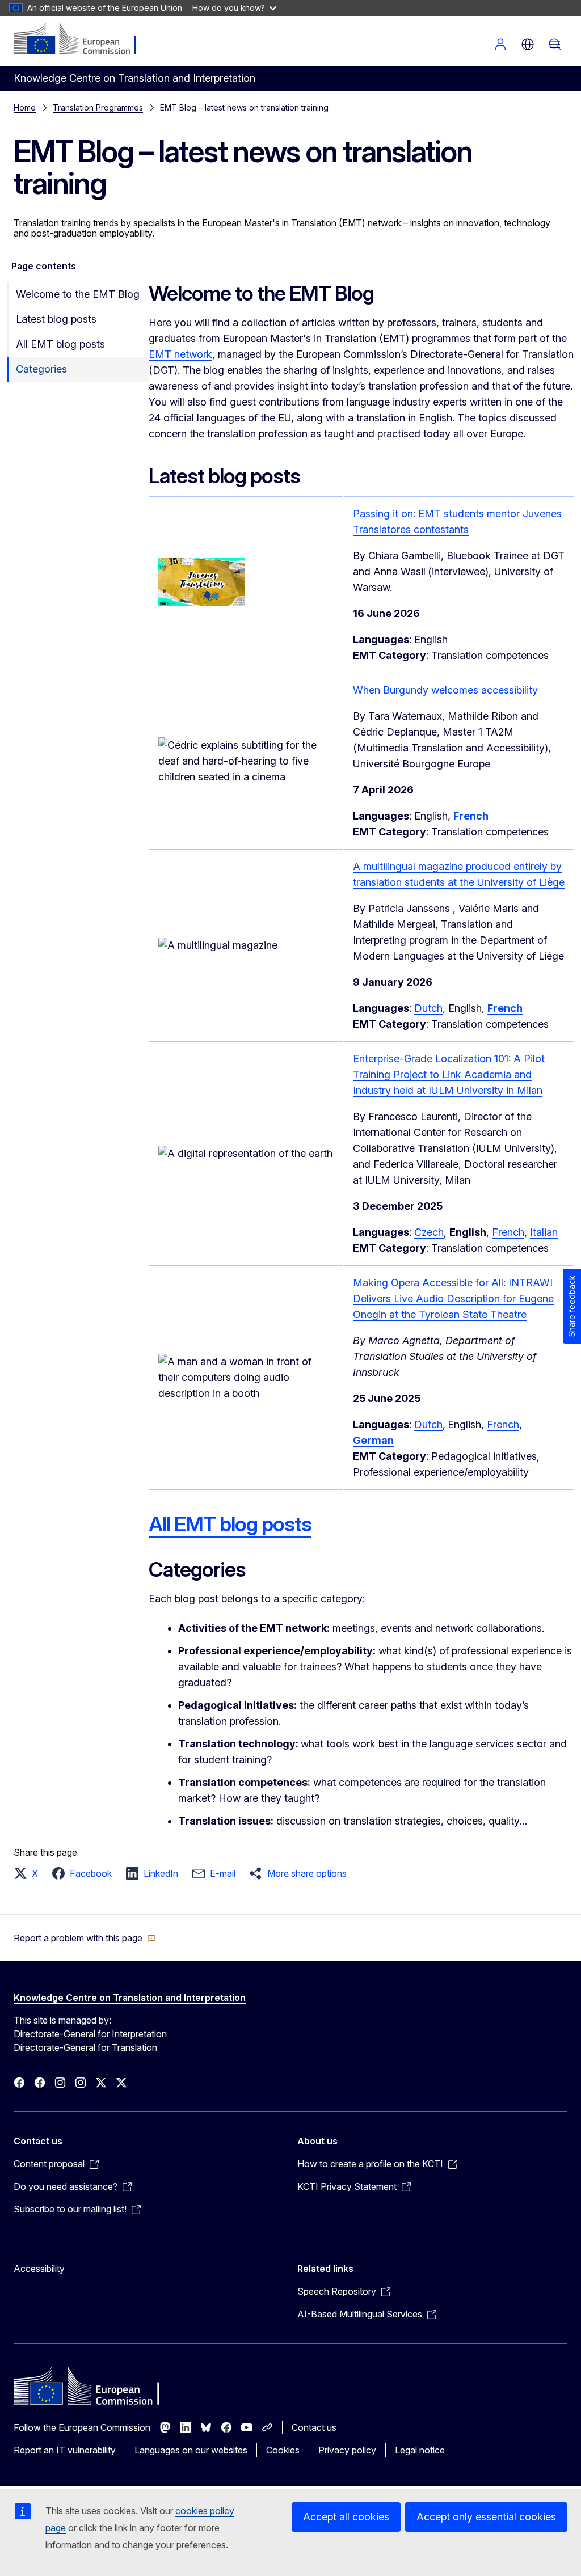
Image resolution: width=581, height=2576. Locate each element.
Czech (429, 1232)
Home (25, 107)
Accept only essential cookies (486, 2517)
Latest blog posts (56, 319)
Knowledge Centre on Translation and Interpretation (130, 1998)
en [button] (528, 44)
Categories (41, 369)
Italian (544, 1232)
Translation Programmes (98, 107)
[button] (29, 1873)
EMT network (180, 354)
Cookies (283, 2450)
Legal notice (420, 2450)
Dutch (428, 1008)
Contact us (314, 2427)
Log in (500, 44)
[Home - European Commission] (83, 40)
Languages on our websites (191, 2450)
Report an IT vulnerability (65, 2450)
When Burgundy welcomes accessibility (445, 690)
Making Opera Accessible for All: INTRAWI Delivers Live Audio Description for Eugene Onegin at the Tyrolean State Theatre (453, 1298)
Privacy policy (347, 2450)
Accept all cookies (346, 2517)
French (508, 1232)
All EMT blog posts (60, 344)
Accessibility (39, 2269)
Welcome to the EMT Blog (78, 294)
